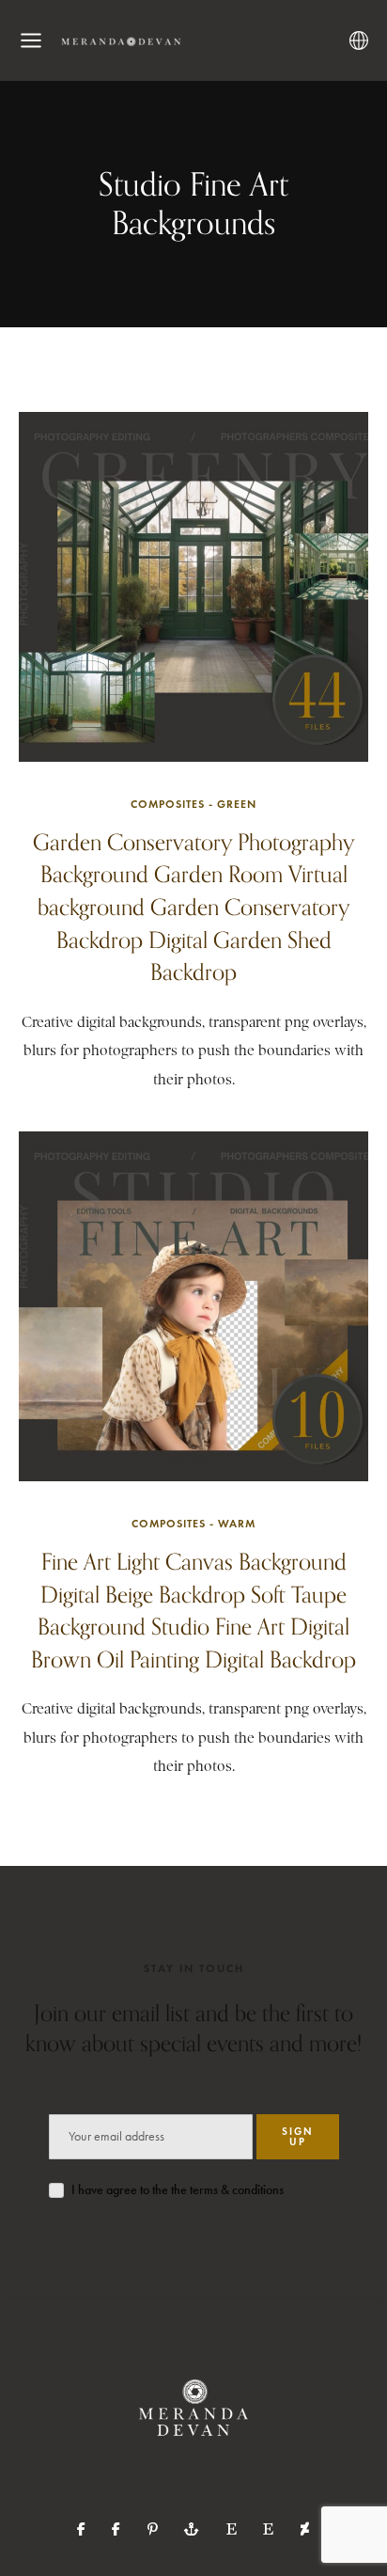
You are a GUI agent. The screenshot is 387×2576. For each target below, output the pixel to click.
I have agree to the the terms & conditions (178, 2190)
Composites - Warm (193, 1523)
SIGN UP (298, 2136)
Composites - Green (193, 804)
